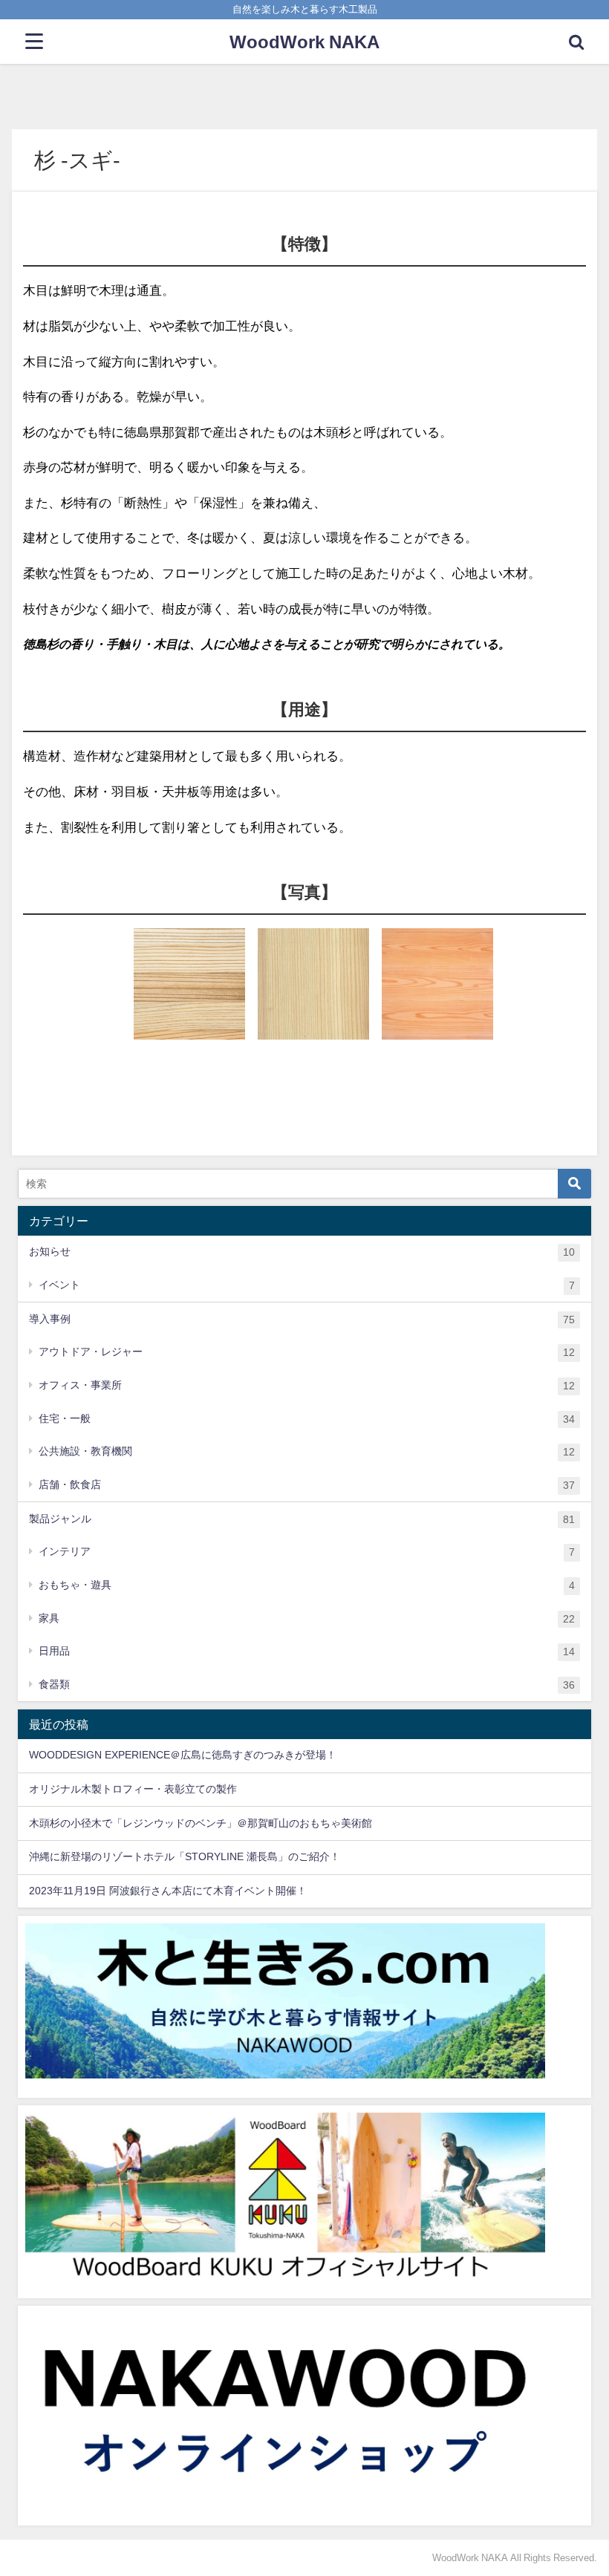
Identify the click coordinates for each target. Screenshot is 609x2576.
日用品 (307, 1651)
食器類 (307, 1685)
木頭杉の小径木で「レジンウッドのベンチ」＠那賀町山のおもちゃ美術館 (201, 1823)
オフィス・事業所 (307, 1385)
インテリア (307, 1552)
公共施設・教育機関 (307, 1451)
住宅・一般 (307, 1419)
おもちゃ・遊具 (307, 1585)
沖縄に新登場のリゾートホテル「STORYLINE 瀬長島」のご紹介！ (185, 1856)
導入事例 (302, 1319)
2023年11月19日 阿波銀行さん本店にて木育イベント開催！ (168, 1891)
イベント (307, 1285)
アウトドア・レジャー (307, 1352)
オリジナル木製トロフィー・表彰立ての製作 (133, 1789)
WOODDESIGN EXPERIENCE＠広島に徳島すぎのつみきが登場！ (183, 1755)
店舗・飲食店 (307, 1485)
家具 (307, 1618)
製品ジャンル (302, 1519)
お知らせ (302, 1252)
